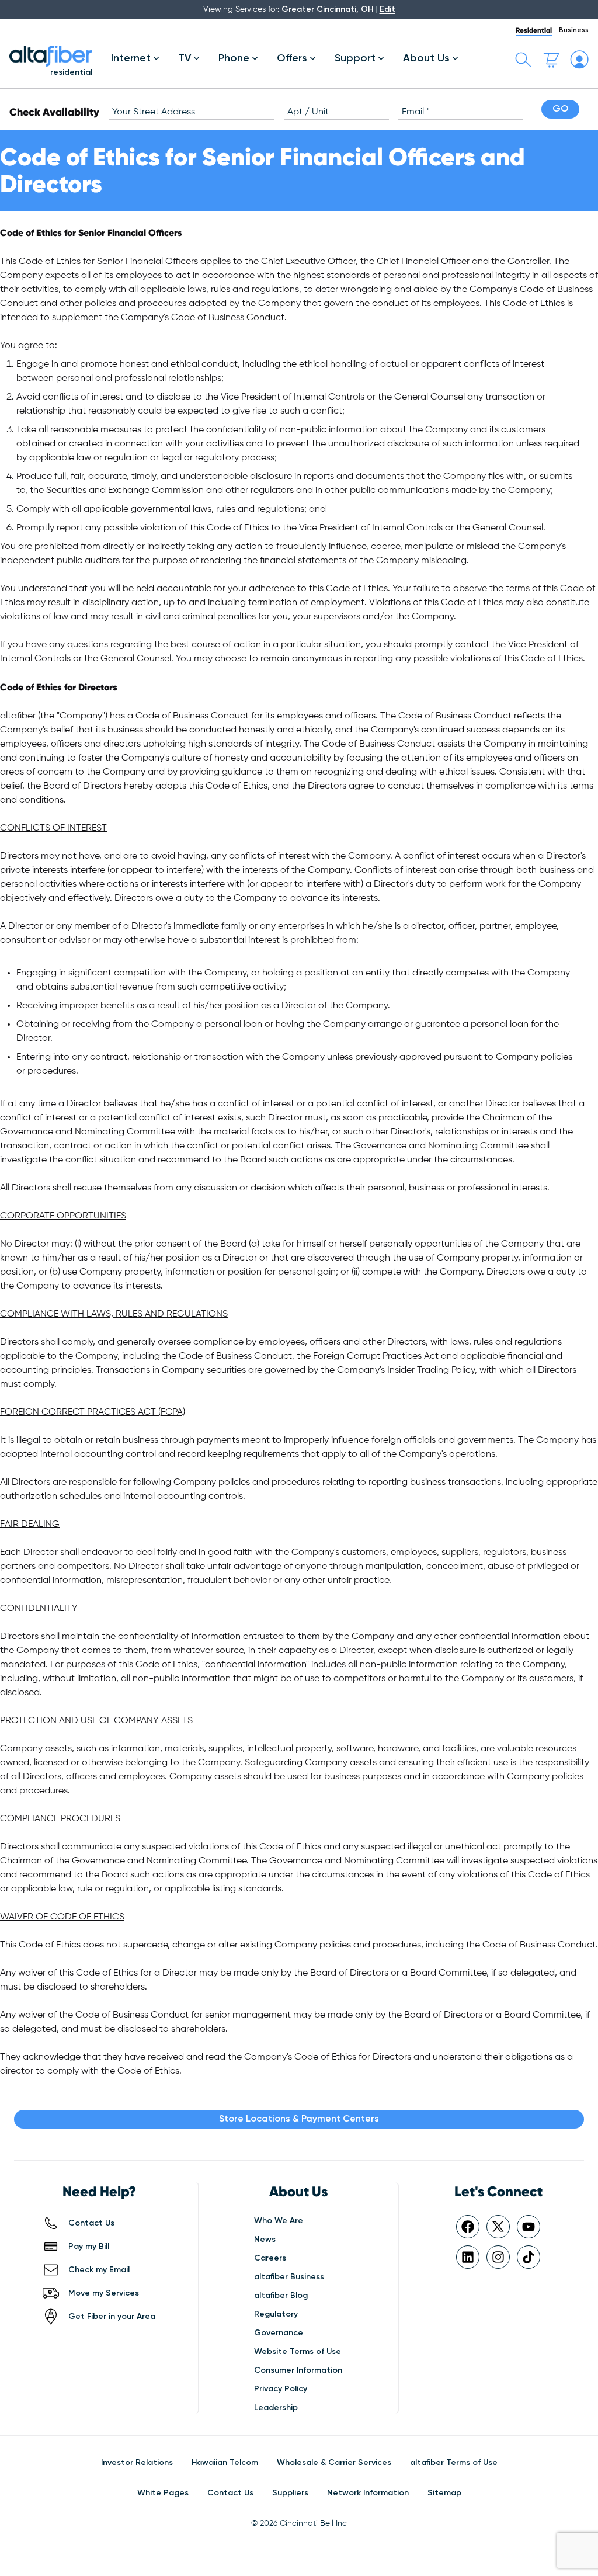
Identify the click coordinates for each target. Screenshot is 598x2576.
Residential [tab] (534, 30)
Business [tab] (574, 30)
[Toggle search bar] (523, 60)
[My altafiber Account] (579, 60)
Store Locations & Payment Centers (299, 2119)
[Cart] (551, 60)
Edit (387, 9)
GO (560, 109)
